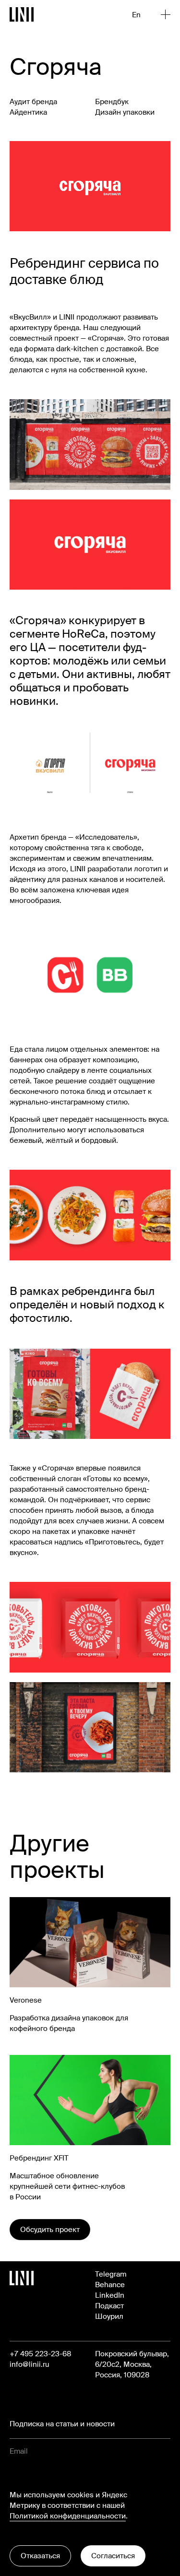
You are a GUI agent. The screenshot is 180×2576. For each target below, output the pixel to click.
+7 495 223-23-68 (40, 2354)
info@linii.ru (30, 2364)
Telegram (111, 2274)
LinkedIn (110, 2295)
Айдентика (28, 112)
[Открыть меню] (166, 14)
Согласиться (113, 2556)
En (136, 15)
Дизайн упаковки (125, 112)
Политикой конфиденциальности (68, 2516)
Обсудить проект (50, 2230)
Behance (110, 2285)
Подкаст (109, 2306)
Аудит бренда (33, 102)
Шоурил (109, 2316)
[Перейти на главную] (22, 14)
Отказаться (40, 2556)
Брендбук (112, 102)
